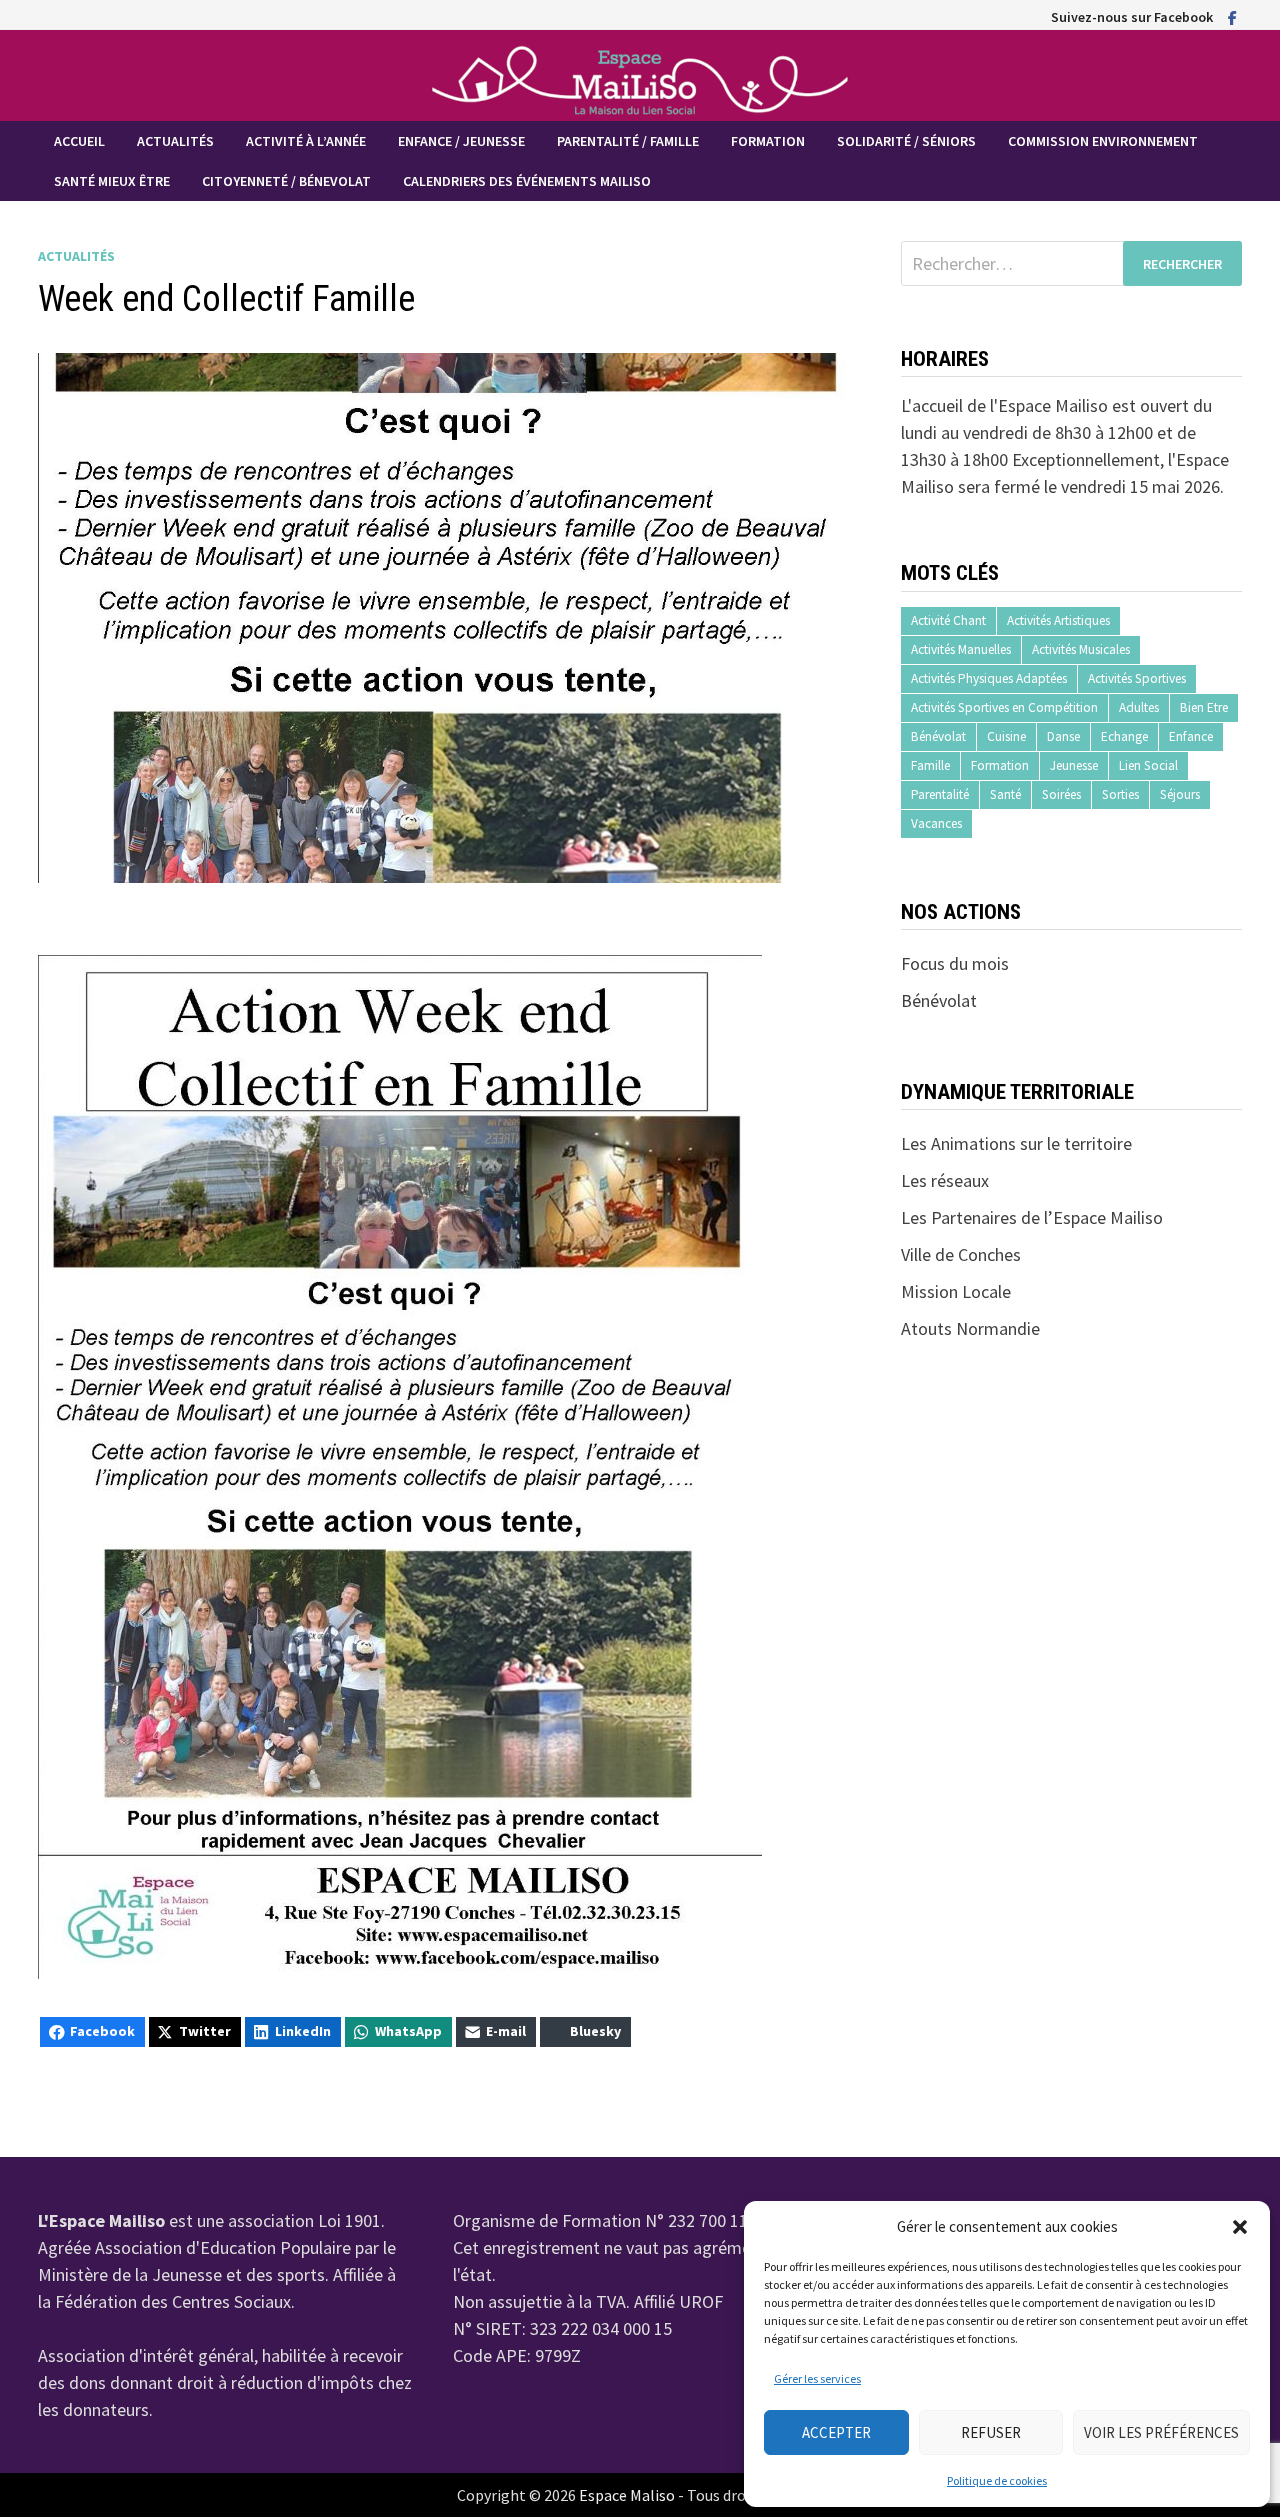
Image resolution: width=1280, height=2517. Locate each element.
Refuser (991, 2432)
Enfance (1191, 736)
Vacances (936, 823)
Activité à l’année (306, 141)
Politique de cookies (997, 2480)
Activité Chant (948, 620)
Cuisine (1006, 736)
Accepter (836, 2432)
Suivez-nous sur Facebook (1132, 17)
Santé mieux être (112, 181)
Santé (1005, 794)
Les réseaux (945, 1180)
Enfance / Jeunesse (461, 141)
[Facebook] (1232, 16)
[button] (1240, 2227)
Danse (1063, 736)
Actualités (175, 141)
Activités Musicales (1081, 649)
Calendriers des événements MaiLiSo (527, 181)
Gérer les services (817, 2378)
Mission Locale (956, 1291)
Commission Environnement (1103, 141)
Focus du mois (955, 963)
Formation (768, 141)
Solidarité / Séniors (906, 141)
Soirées (1061, 794)
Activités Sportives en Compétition (1004, 707)
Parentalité (940, 794)
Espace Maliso (627, 2495)
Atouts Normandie (970, 1328)
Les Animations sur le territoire (1016, 1143)
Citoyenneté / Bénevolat (286, 181)
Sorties (1120, 794)
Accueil (79, 141)
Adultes (1139, 707)
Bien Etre (1204, 707)
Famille (930, 765)
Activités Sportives (1137, 678)
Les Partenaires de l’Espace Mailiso (1032, 1217)
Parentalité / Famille (628, 141)
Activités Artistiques (1058, 620)
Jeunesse (1074, 765)
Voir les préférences (1161, 2432)
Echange (1124, 736)
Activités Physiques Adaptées (989, 678)
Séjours (1180, 794)
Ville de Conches (961, 1254)
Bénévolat (938, 736)
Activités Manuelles (961, 649)
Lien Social (1148, 765)
